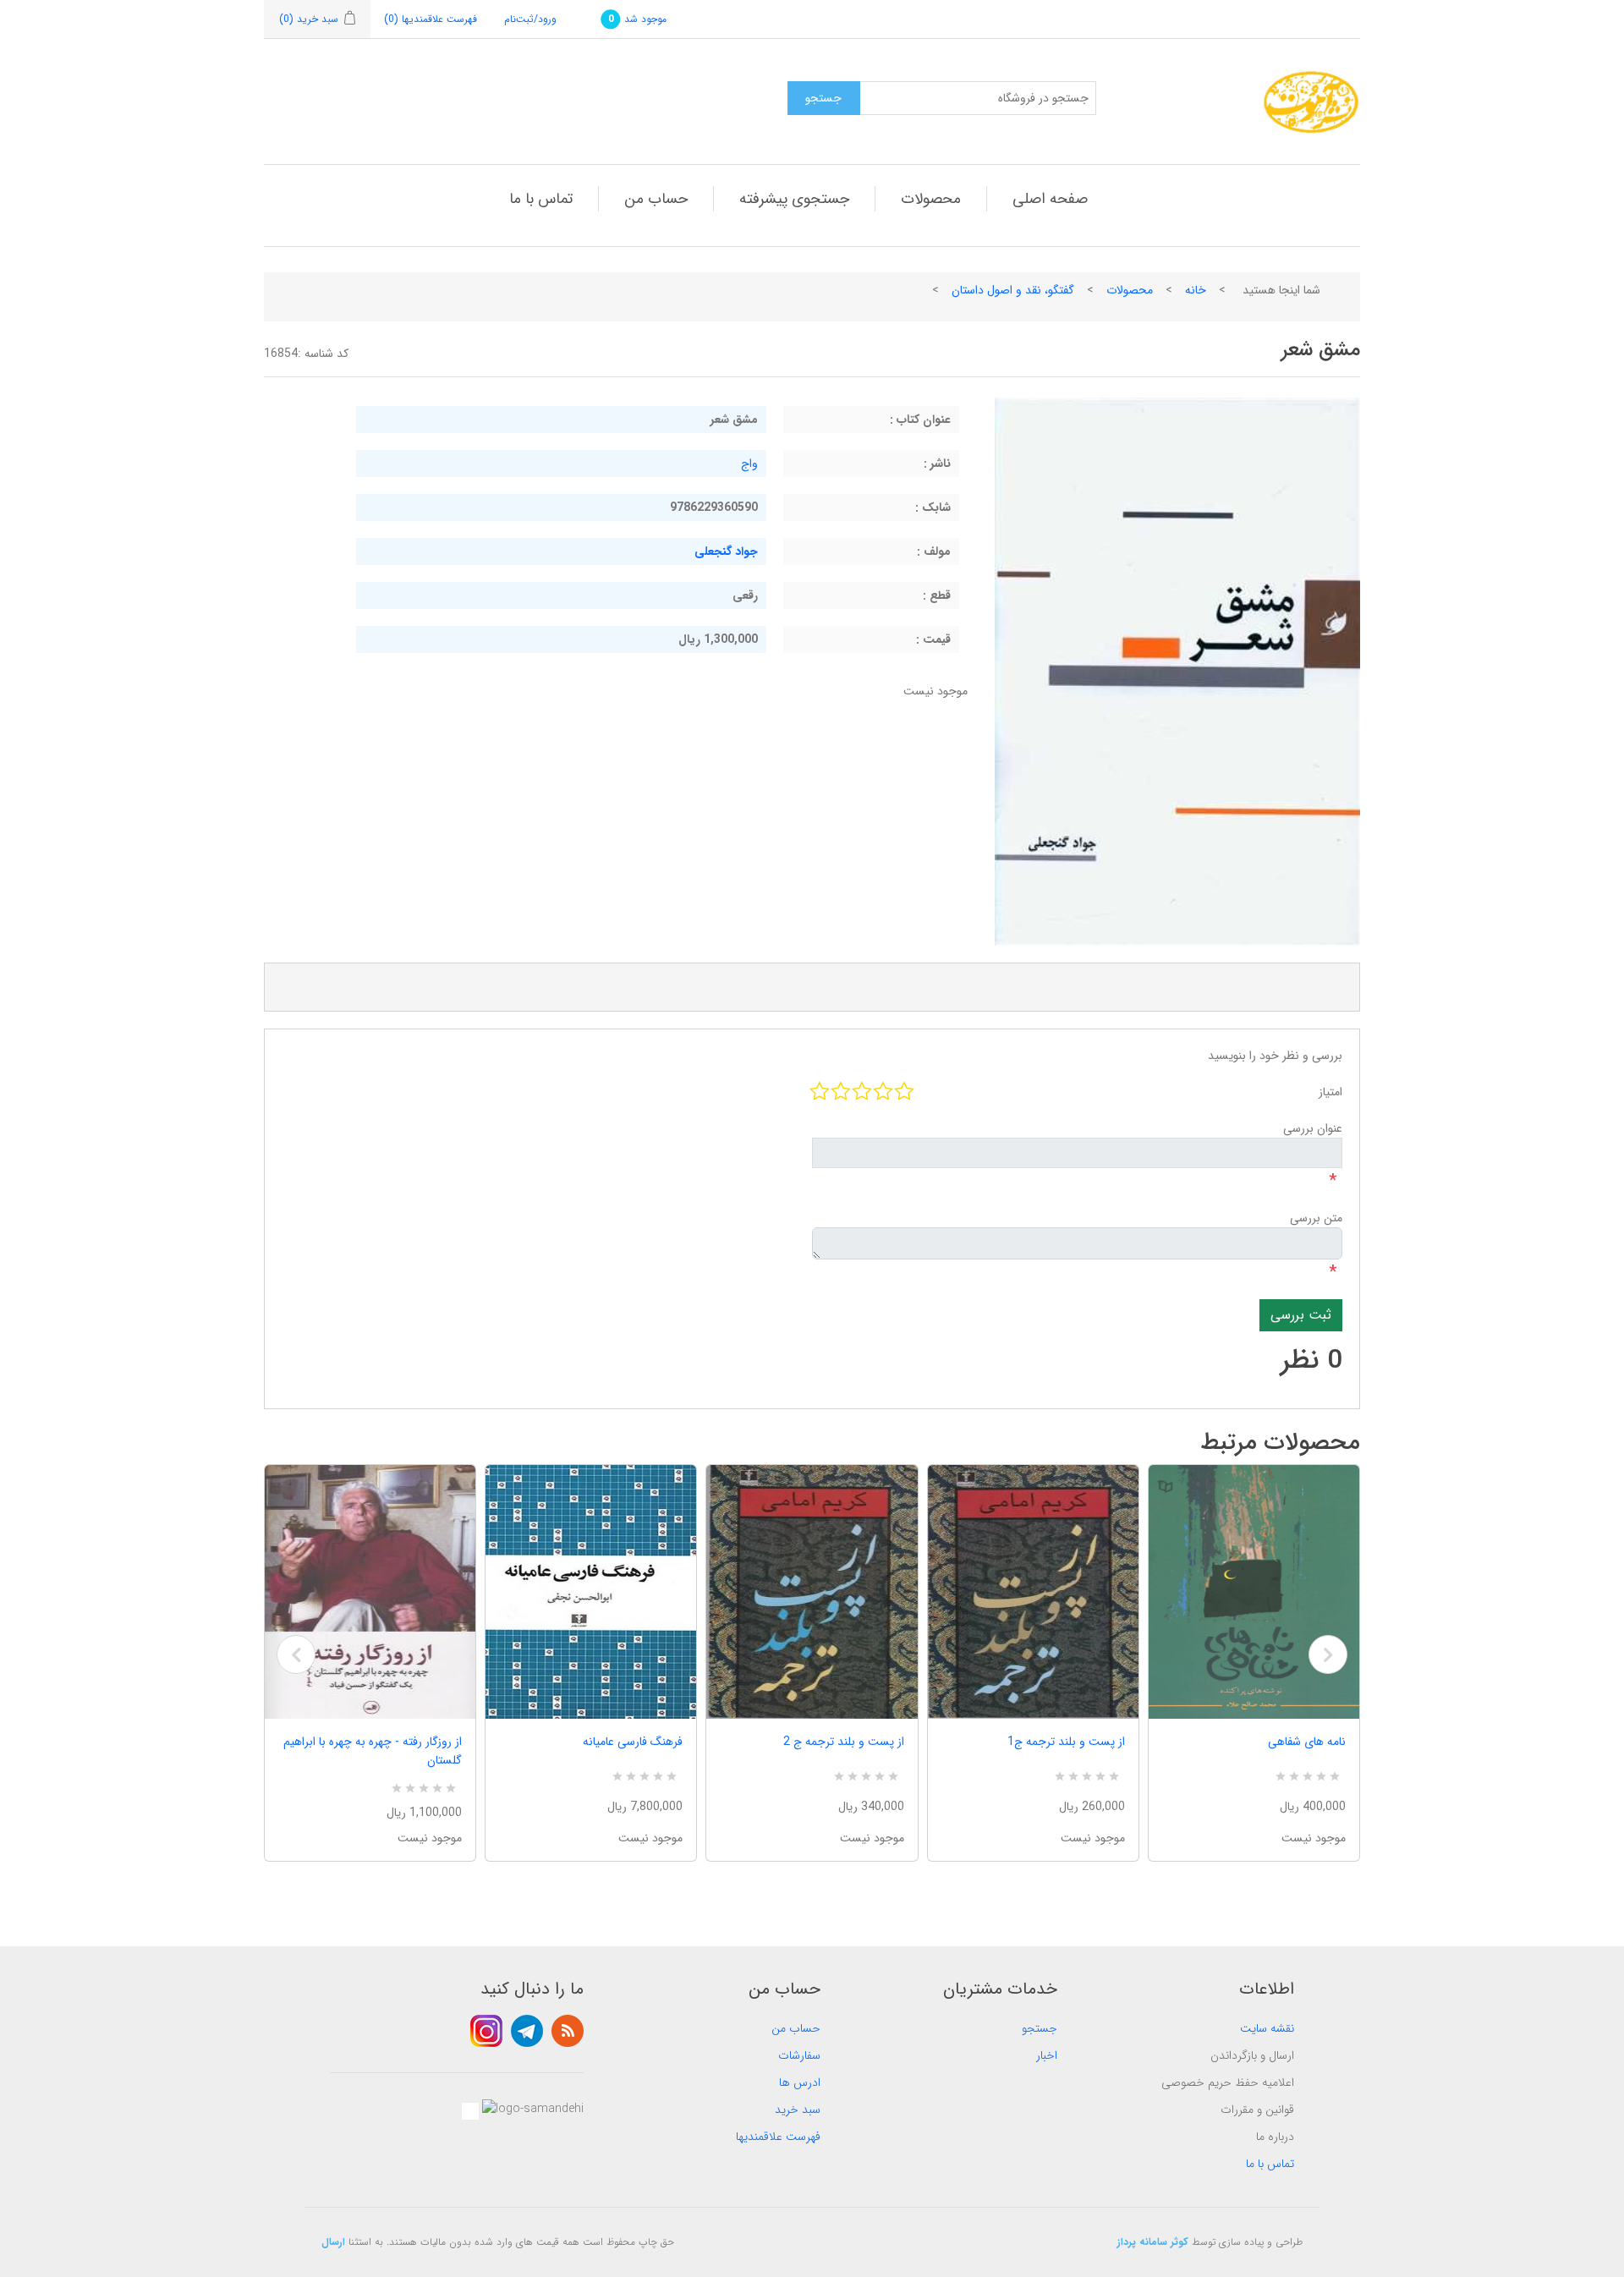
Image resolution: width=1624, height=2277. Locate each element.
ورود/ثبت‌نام (530, 19)
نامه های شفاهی (1307, 1742)
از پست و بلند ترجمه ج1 (1066, 1742)
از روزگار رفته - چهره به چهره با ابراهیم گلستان (373, 1751)
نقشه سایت (1267, 2028)
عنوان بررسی (1313, 1128)
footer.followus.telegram (527, 2031)
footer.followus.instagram (486, 2031)
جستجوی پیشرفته (794, 199)
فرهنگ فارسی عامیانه (633, 1742)
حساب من (656, 199)
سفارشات (799, 2055)
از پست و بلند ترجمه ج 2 (843, 1742)
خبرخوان (568, 2031)
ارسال (333, 2242)
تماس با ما (541, 199)
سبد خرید (798, 2110)
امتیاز (1330, 1092)
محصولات (931, 199)
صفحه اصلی (1050, 199)
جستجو (1040, 2028)
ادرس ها (800, 2082)
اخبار (1047, 2055)
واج (749, 464)
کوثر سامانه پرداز (1153, 2242)
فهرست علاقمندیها (778, 2137)
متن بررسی (1316, 1218)
